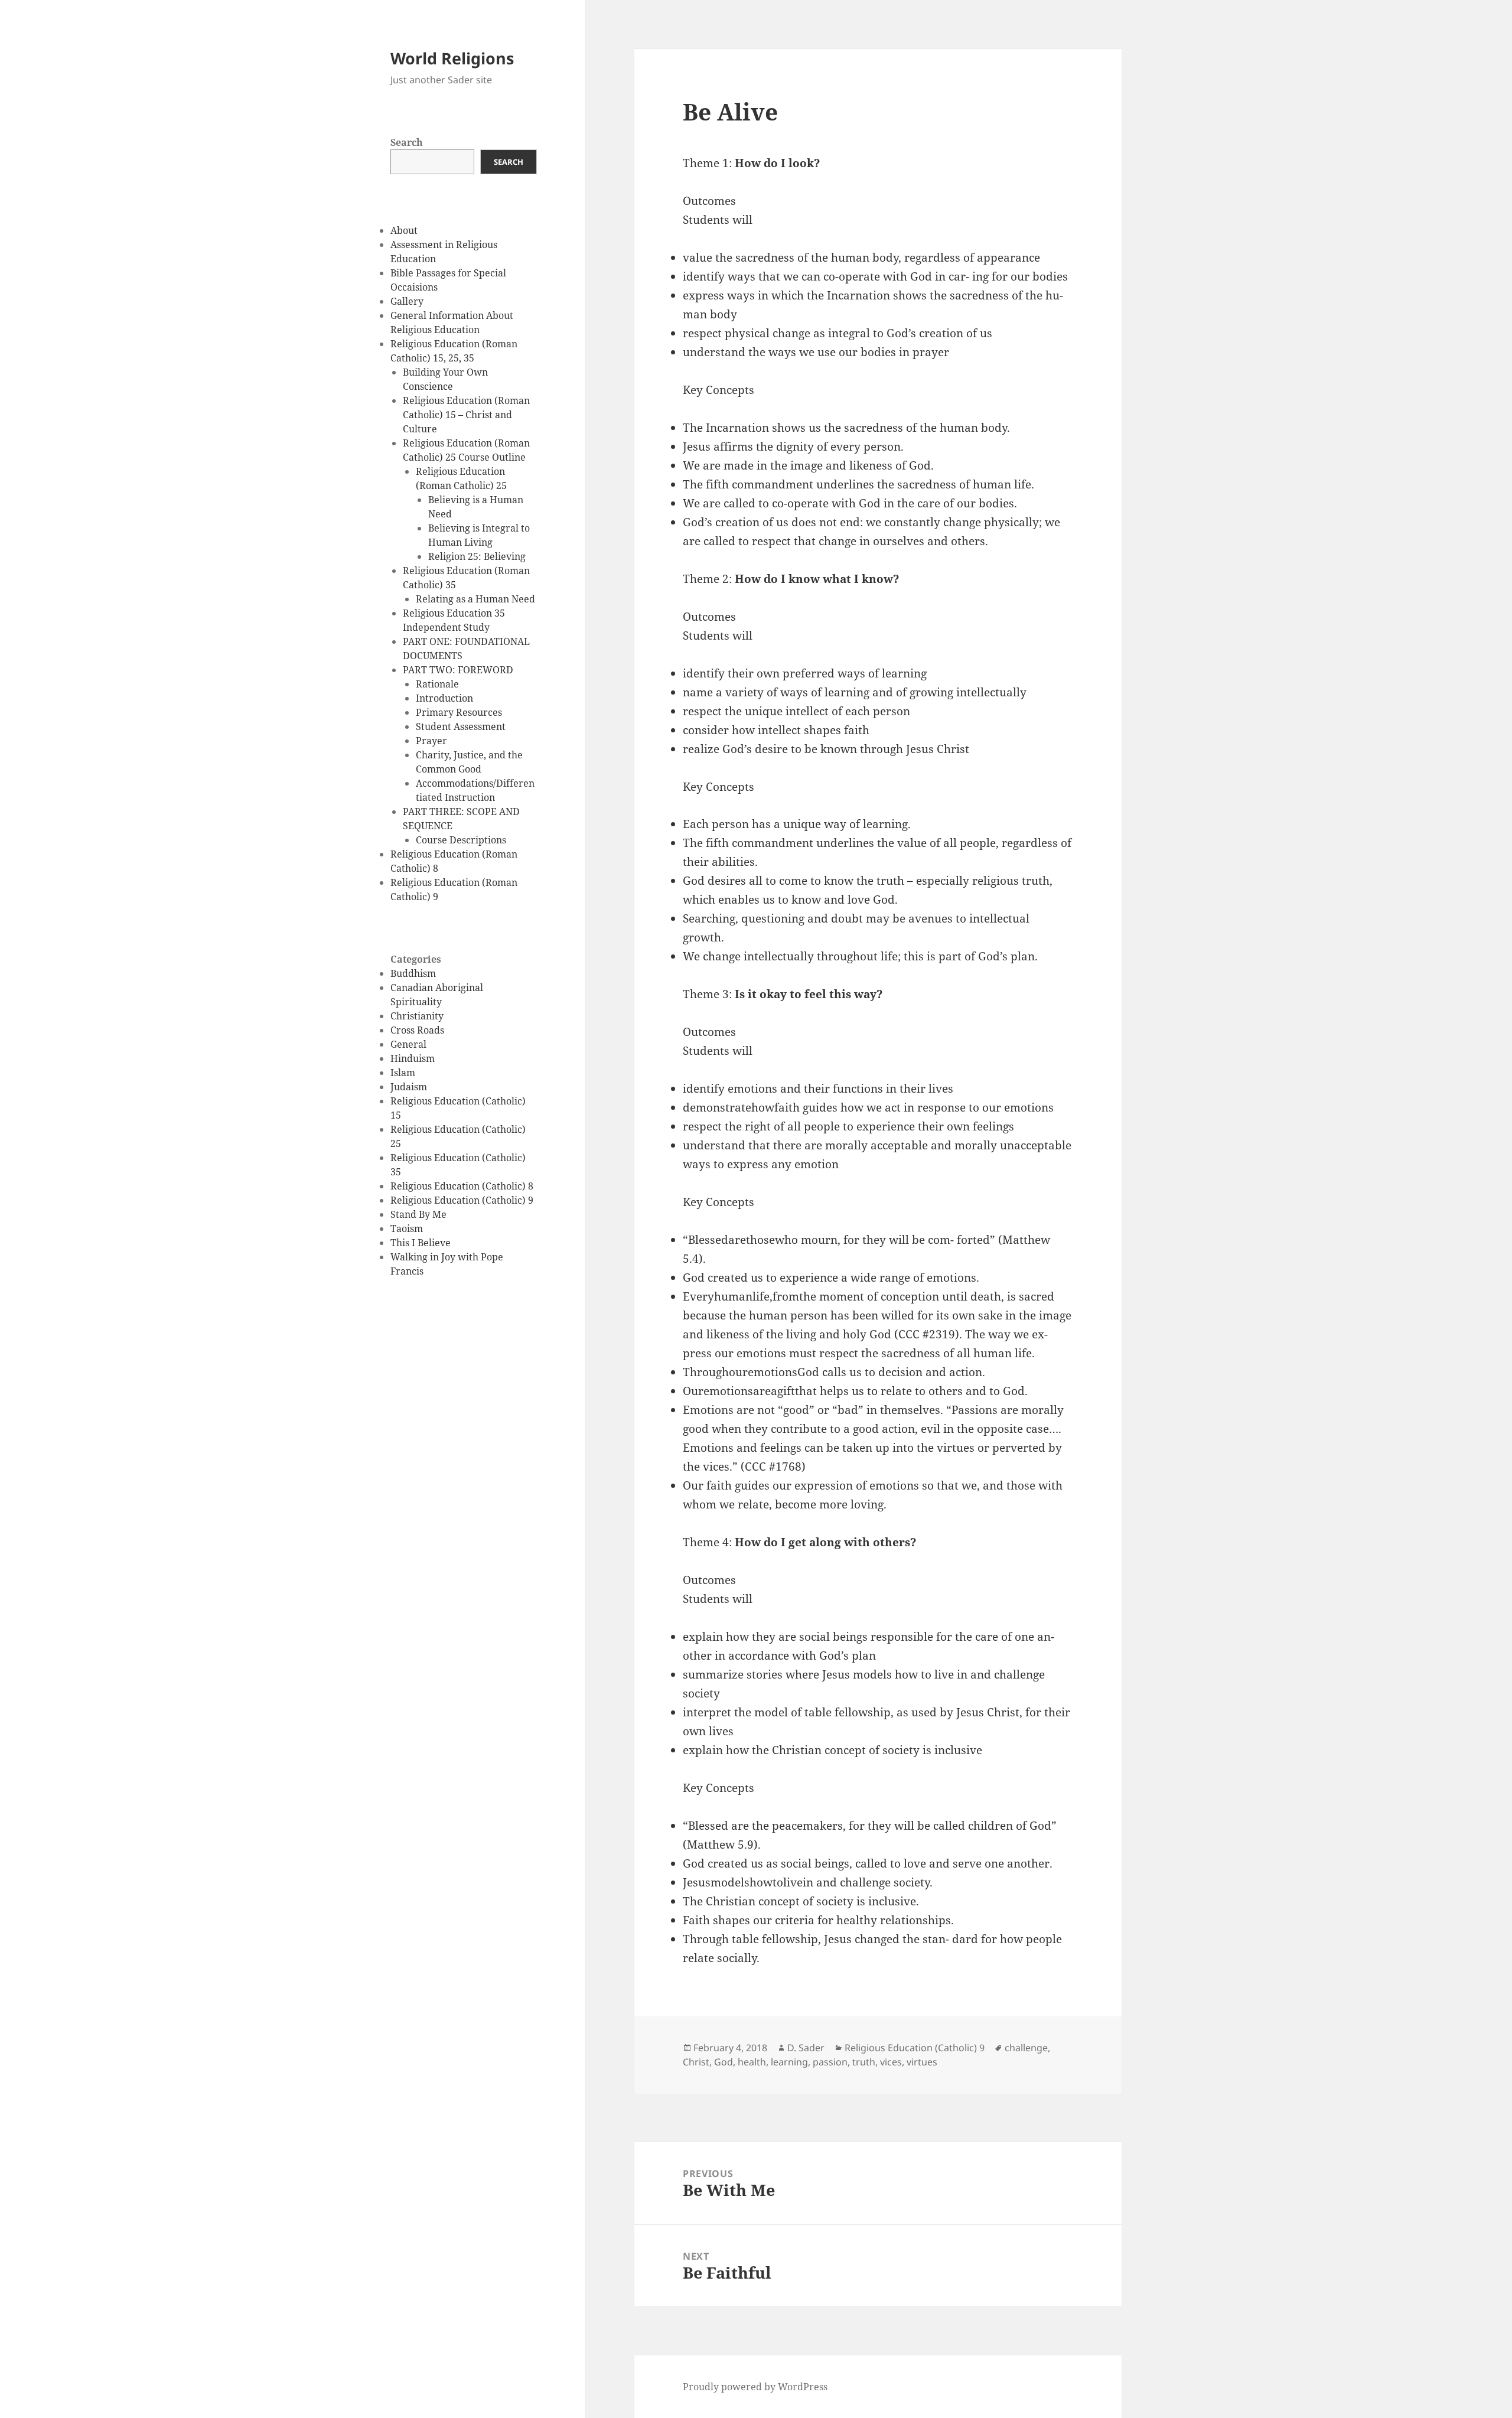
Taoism (407, 1228)
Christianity (417, 1016)
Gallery (407, 301)
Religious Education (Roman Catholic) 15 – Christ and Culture (466, 415)
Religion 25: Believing (477, 556)
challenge (1026, 2048)
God (724, 2062)
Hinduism (413, 1058)
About (404, 230)
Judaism (409, 1087)
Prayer (431, 741)
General (408, 1044)
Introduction (444, 698)
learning (789, 2062)
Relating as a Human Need (475, 599)
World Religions (452, 58)
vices (891, 2062)
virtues (922, 2062)
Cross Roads (417, 1030)
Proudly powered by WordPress (755, 2387)
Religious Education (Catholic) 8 (462, 1186)
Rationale (437, 684)
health (752, 2062)
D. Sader (806, 2048)
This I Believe (421, 1243)
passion (830, 2062)
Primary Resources (459, 712)
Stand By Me (418, 1214)
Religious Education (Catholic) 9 (462, 1200)
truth (864, 2062)
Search (407, 142)
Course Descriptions (461, 840)
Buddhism (413, 973)
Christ (696, 2062)
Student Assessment (461, 726)
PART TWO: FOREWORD (458, 670)
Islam (403, 1073)
